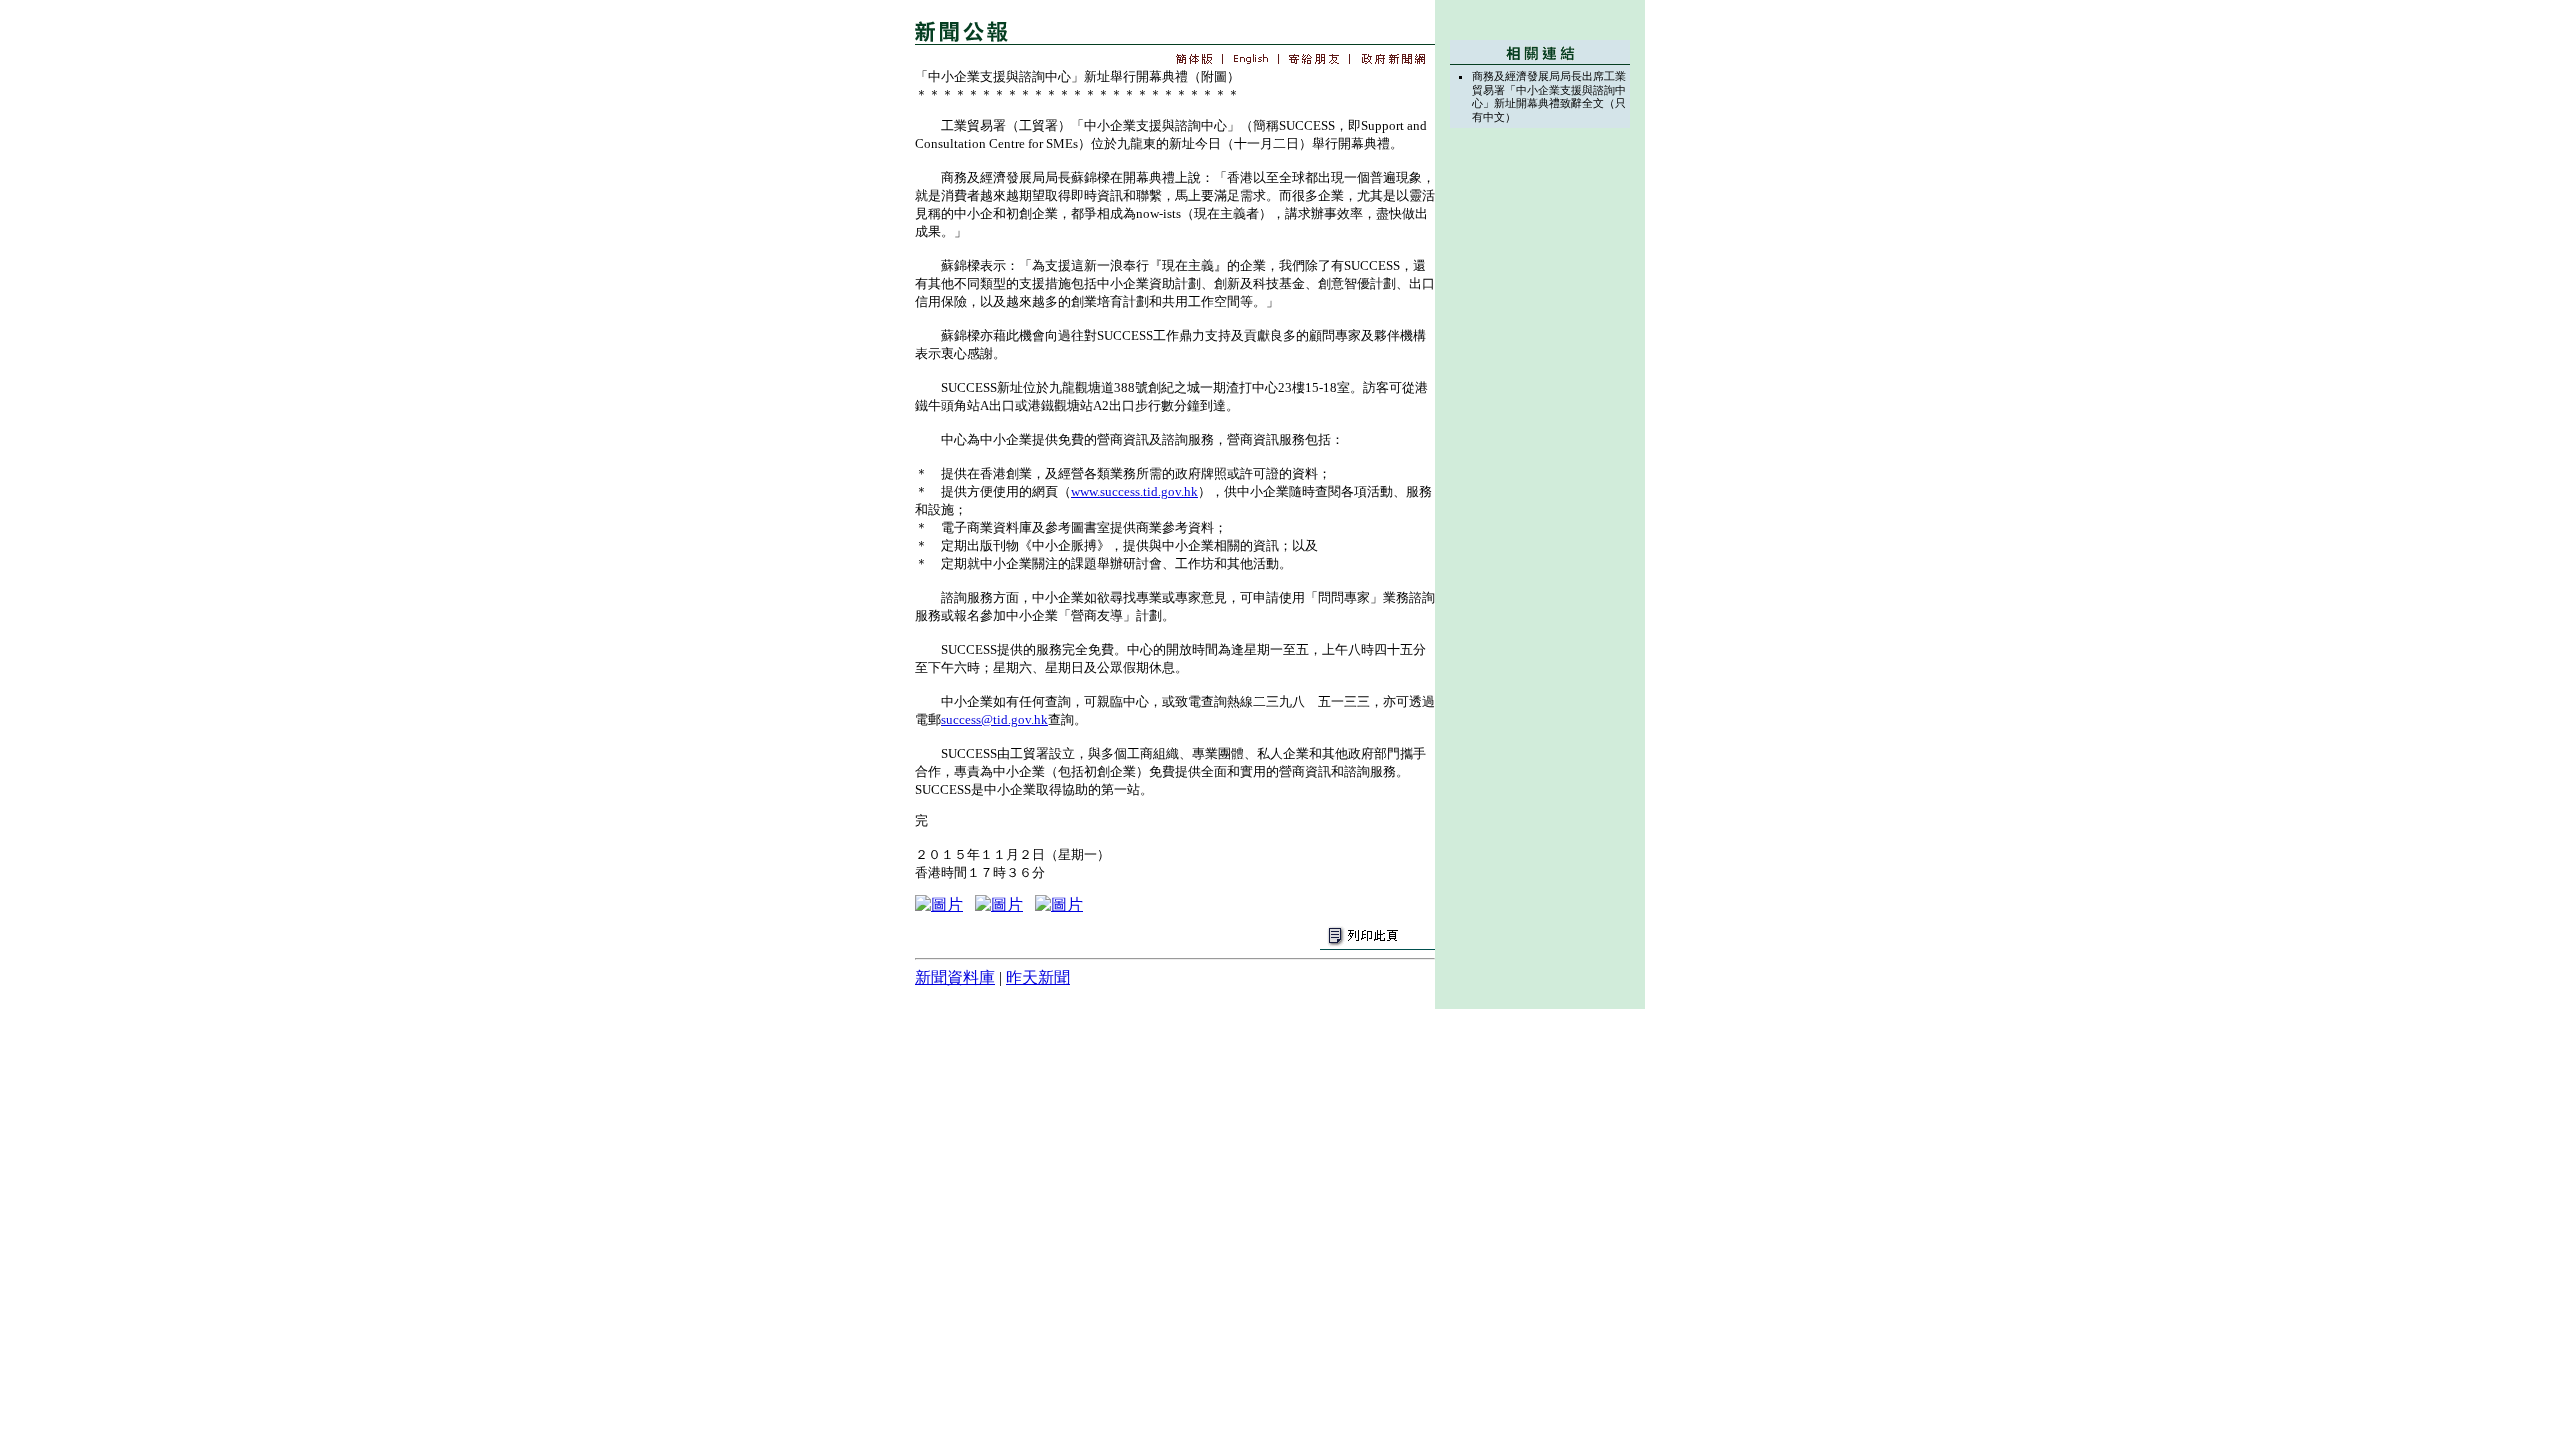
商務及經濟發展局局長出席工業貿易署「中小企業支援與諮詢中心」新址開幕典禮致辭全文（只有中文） (1549, 96)
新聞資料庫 (955, 977)
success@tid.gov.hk (994, 719)
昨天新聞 (1038, 977)
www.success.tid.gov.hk (1134, 491)
